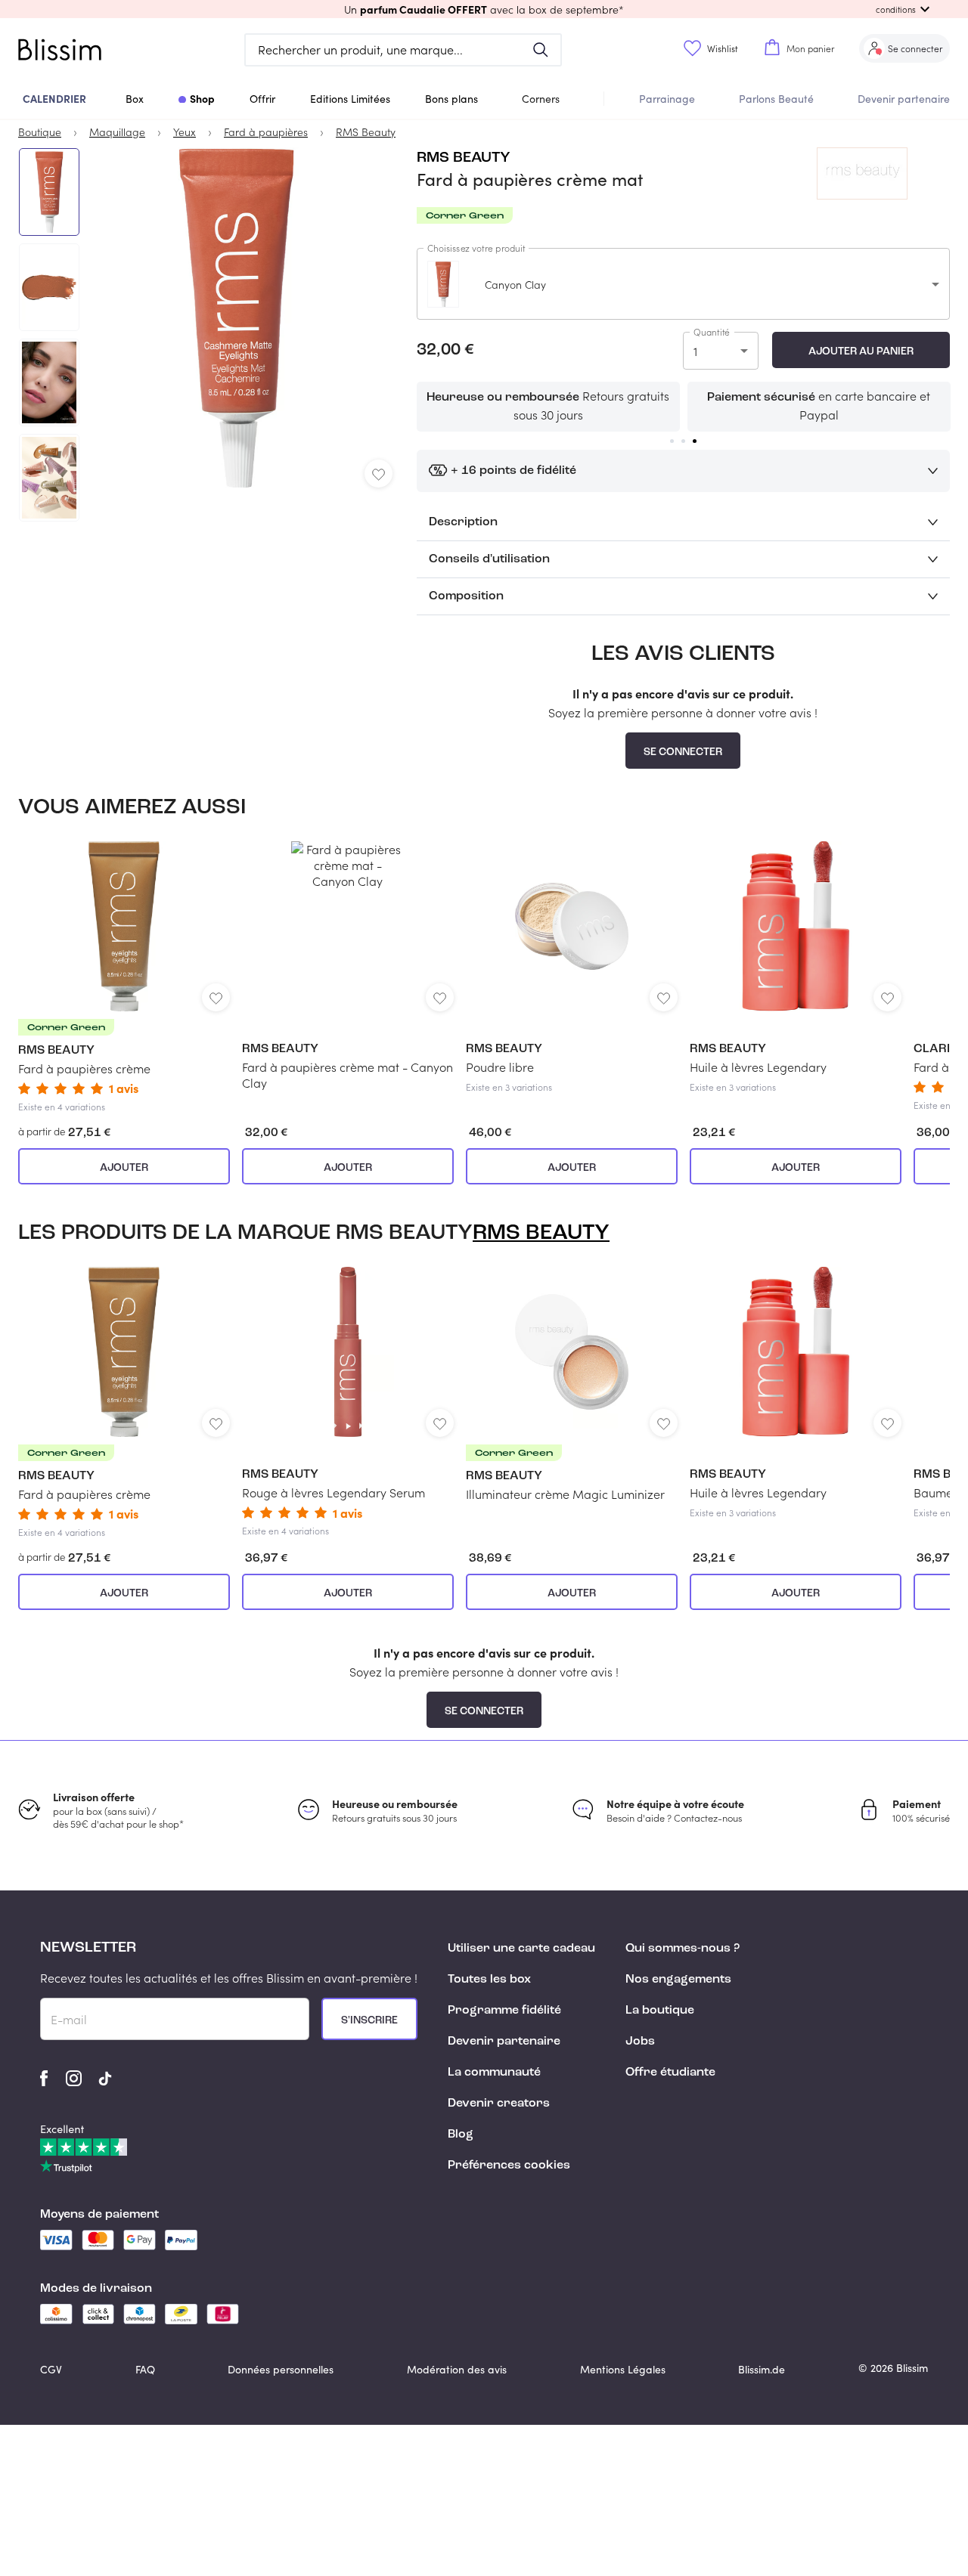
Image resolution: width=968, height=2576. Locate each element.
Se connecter (683, 752)
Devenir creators (499, 2104)
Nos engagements (678, 1980)
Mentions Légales (623, 2369)
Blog (461, 2135)
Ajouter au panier (861, 351)
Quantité (712, 332)
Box (135, 99)
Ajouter (124, 1168)
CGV (51, 2369)
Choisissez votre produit (476, 248)
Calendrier (54, 98)
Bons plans (451, 99)
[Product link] (124, 977)
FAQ (145, 2369)
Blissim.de (762, 2369)
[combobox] (683, 284)
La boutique (660, 2011)
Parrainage (667, 99)
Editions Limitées (350, 99)
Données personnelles (281, 2369)
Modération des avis (457, 2369)
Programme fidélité (504, 2011)
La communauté (494, 2073)
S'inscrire (369, 2020)
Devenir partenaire (904, 99)
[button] (484, 9)
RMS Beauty (464, 158)
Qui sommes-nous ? (683, 1949)
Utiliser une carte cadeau (521, 1949)
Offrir (262, 99)
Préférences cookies (509, 2166)
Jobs (640, 2042)
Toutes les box (489, 1980)
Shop (202, 98)
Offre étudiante (670, 2073)
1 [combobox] (695, 351)
